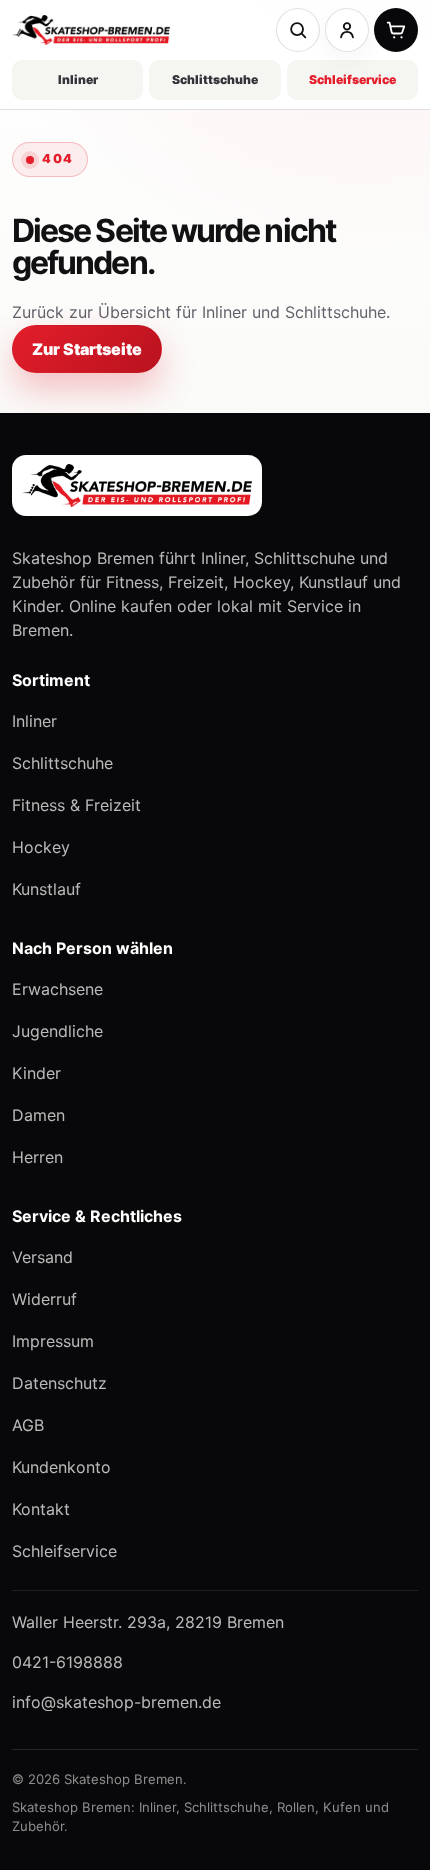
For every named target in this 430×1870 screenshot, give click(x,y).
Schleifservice (352, 79)
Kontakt (41, 1509)
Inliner (78, 79)
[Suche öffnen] (298, 30)
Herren (37, 1157)
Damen (38, 1115)
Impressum (53, 1341)
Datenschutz (59, 1383)
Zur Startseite (87, 349)
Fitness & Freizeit (76, 805)
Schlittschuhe (215, 79)
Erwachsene (57, 989)
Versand (42, 1257)
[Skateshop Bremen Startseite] (91, 30)
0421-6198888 (67, 1662)
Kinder (36, 1073)
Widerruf (44, 1299)
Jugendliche (57, 1031)
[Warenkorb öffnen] (396, 30)
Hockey (41, 847)
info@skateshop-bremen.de (116, 1702)
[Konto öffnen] (347, 30)
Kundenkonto (61, 1467)
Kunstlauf (46, 889)
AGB (28, 1425)
